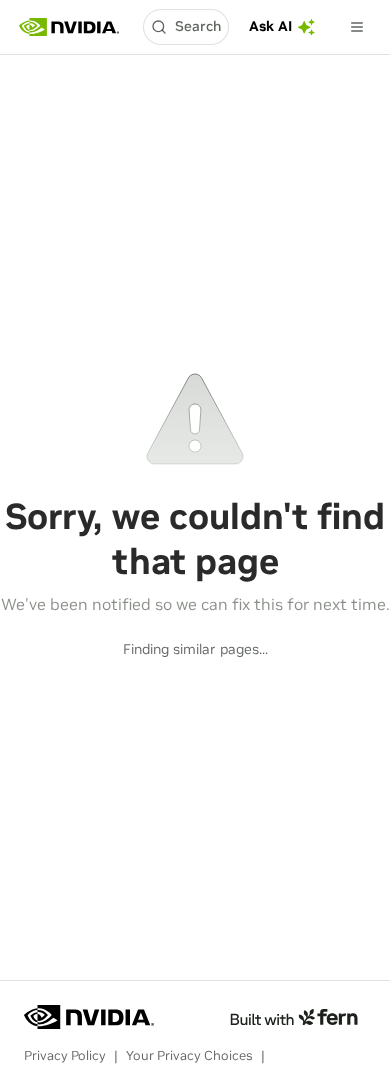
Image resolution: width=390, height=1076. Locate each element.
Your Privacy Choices (189, 1055)
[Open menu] (357, 27)
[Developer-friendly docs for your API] (293, 1017)
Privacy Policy (65, 1055)
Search (198, 26)
